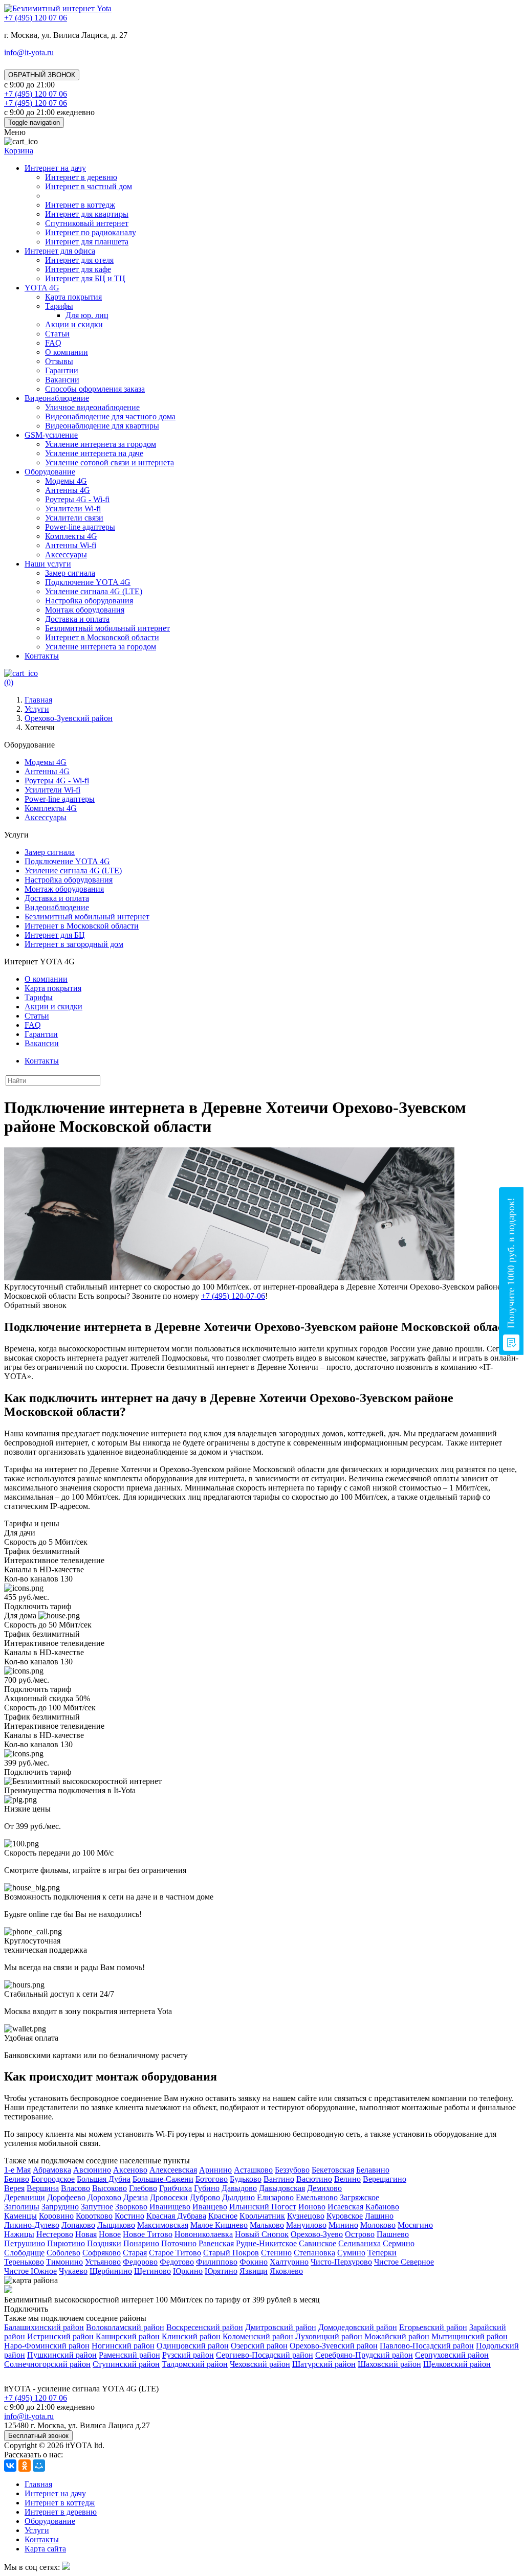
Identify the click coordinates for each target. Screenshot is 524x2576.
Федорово (140, 2262)
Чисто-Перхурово (341, 2262)
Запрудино (60, 2207)
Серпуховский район (452, 2355)
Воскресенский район (205, 2327)
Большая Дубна (104, 2179)
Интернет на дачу (55, 168)
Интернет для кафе (78, 269)
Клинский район (191, 2336)
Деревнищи (25, 2197)
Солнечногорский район (47, 2364)
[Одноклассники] (25, 2466)
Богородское (53, 2179)
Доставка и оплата (77, 619)
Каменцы (20, 2216)
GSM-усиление (51, 435)
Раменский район (129, 2355)
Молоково (378, 2225)
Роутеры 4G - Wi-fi (77, 499)
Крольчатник (262, 2216)
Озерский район (259, 2346)
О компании (67, 352)
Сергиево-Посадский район (265, 2355)
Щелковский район (457, 2364)
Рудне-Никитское (266, 2243)
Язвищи (254, 2271)
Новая (86, 2234)
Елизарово (275, 2197)
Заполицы (22, 2207)
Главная (38, 2484)
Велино (347, 2179)
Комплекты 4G (71, 536)
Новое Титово (148, 2234)
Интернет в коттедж (80, 205)
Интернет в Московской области (102, 637)
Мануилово (306, 2225)
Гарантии (62, 370)
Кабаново (382, 2207)
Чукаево (73, 2271)
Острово (360, 2234)
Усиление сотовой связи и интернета (110, 462)
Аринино (215, 2170)
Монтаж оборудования (85, 610)
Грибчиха (176, 2188)
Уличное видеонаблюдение (92, 407)
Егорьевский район (433, 2327)
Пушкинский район (62, 2355)
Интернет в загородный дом (74, 944)
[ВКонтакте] (10, 2466)
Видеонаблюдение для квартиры (102, 426)
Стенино (276, 2253)
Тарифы (59, 306)
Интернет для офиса (60, 251)
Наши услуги (48, 564)
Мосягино (415, 2225)
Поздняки (104, 2243)
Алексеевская (173, 2170)
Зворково (131, 2207)
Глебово (143, 2188)
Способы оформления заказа (95, 389)
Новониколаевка (204, 2234)
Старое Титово (175, 2253)
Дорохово (104, 2197)
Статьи (57, 334)
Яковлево (286, 2271)
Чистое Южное (30, 2271)
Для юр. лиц (87, 315)
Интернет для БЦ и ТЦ (85, 278)
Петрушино (25, 2243)
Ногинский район (123, 2346)
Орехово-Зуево (317, 2234)
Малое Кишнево (219, 2225)
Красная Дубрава (176, 2216)
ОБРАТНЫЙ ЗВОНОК (42, 75)
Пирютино (66, 2243)
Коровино (56, 2216)
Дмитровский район (281, 2327)
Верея (14, 2188)
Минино (343, 2225)
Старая (135, 2253)
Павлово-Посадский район (427, 2346)
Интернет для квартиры (87, 214)
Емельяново (317, 2197)
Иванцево (210, 2207)
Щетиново (152, 2271)
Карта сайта (45, 2549)
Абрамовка (52, 2170)
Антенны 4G (68, 490)
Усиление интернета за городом (101, 444)
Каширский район (128, 2336)
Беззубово (292, 2170)
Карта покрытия (73, 297)
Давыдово (239, 2188)
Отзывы (59, 361)
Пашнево (393, 2234)
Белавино (373, 2170)
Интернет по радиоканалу (91, 232)
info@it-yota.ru (29, 52)
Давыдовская (282, 2188)
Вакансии (62, 380)
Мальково (267, 2225)
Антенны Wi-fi (71, 545)
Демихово (324, 2188)
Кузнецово (306, 2216)
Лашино (379, 2216)
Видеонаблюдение (57, 398)
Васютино (314, 2179)
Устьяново (103, 2262)
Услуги (37, 2530)
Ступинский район (126, 2364)
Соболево (63, 2253)
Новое (110, 2234)
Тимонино (64, 2262)
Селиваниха (359, 2243)
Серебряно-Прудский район (364, 2355)
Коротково (94, 2216)
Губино (207, 2188)
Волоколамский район (125, 2327)
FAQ (53, 343)
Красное (223, 2216)
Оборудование (50, 472)
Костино (129, 2216)
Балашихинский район (44, 2327)
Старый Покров (231, 2253)
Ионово (312, 2207)
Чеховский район (260, 2364)
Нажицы (19, 2234)
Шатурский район (324, 2364)
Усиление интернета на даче (94, 453)
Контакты (42, 656)
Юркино (188, 2271)
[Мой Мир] (39, 2466)
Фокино (254, 2262)
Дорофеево (66, 2197)
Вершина (43, 2188)
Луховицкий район (329, 2336)
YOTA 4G (42, 288)
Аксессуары (66, 555)
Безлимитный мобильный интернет (107, 628)
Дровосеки (169, 2197)
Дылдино (238, 2197)
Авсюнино (92, 2170)
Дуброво (205, 2197)
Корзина (19, 151)
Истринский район (60, 2336)
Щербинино (111, 2271)
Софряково (102, 2253)
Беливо (17, 2179)
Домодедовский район (358, 2327)
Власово (75, 2188)
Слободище (24, 2253)
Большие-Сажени (163, 2179)
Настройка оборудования (89, 601)
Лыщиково (116, 2225)
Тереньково (24, 2262)
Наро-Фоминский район (47, 2346)
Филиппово (217, 2262)
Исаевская (345, 2207)
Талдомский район (195, 2364)
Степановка (314, 2253)
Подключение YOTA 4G (88, 582)
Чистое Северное (404, 2262)
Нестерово (55, 2234)
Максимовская (163, 2225)
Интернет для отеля (79, 260)
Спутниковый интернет (87, 223)
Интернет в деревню (81, 177)
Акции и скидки (74, 324)
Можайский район (397, 2336)
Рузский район (188, 2355)
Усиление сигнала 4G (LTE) (94, 591)
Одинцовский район (193, 2346)
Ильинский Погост (263, 2207)
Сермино (399, 2243)
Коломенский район (258, 2336)
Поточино (179, 2243)
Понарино (141, 2243)
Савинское (318, 2243)
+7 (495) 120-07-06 (233, 1296)
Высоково (110, 2188)
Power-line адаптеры (80, 527)
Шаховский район (389, 2364)
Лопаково (78, 2225)
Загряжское (359, 2197)
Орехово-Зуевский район (334, 2346)
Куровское (345, 2216)
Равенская (216, 2243)
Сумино (351, 2253)
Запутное (97, 2207)
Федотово (177, 2262)
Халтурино (289, 2262)
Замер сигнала (70, 573)
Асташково (253, 2170)
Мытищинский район (470, 2336)
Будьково (246, 2179)
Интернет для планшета (87, 242)
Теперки (382, 2253)
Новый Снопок (262, 2234)
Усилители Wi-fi (73, 509)
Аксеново (130, 2170)
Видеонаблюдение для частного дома (110, 416)
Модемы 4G (66, 481)
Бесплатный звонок (38, 2436)
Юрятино (221, 2271)
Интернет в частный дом (89, 186)
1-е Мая (17, 2170)
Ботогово (212, 2179)
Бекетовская (333, 2170)
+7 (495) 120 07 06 (36, 2398)
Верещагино (385, 2179)
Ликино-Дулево (32, 2225)
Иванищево (170, 2207)
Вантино (279, 2179)
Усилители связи (74, 518)
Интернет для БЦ (55, 935)
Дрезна (136, 2197)
